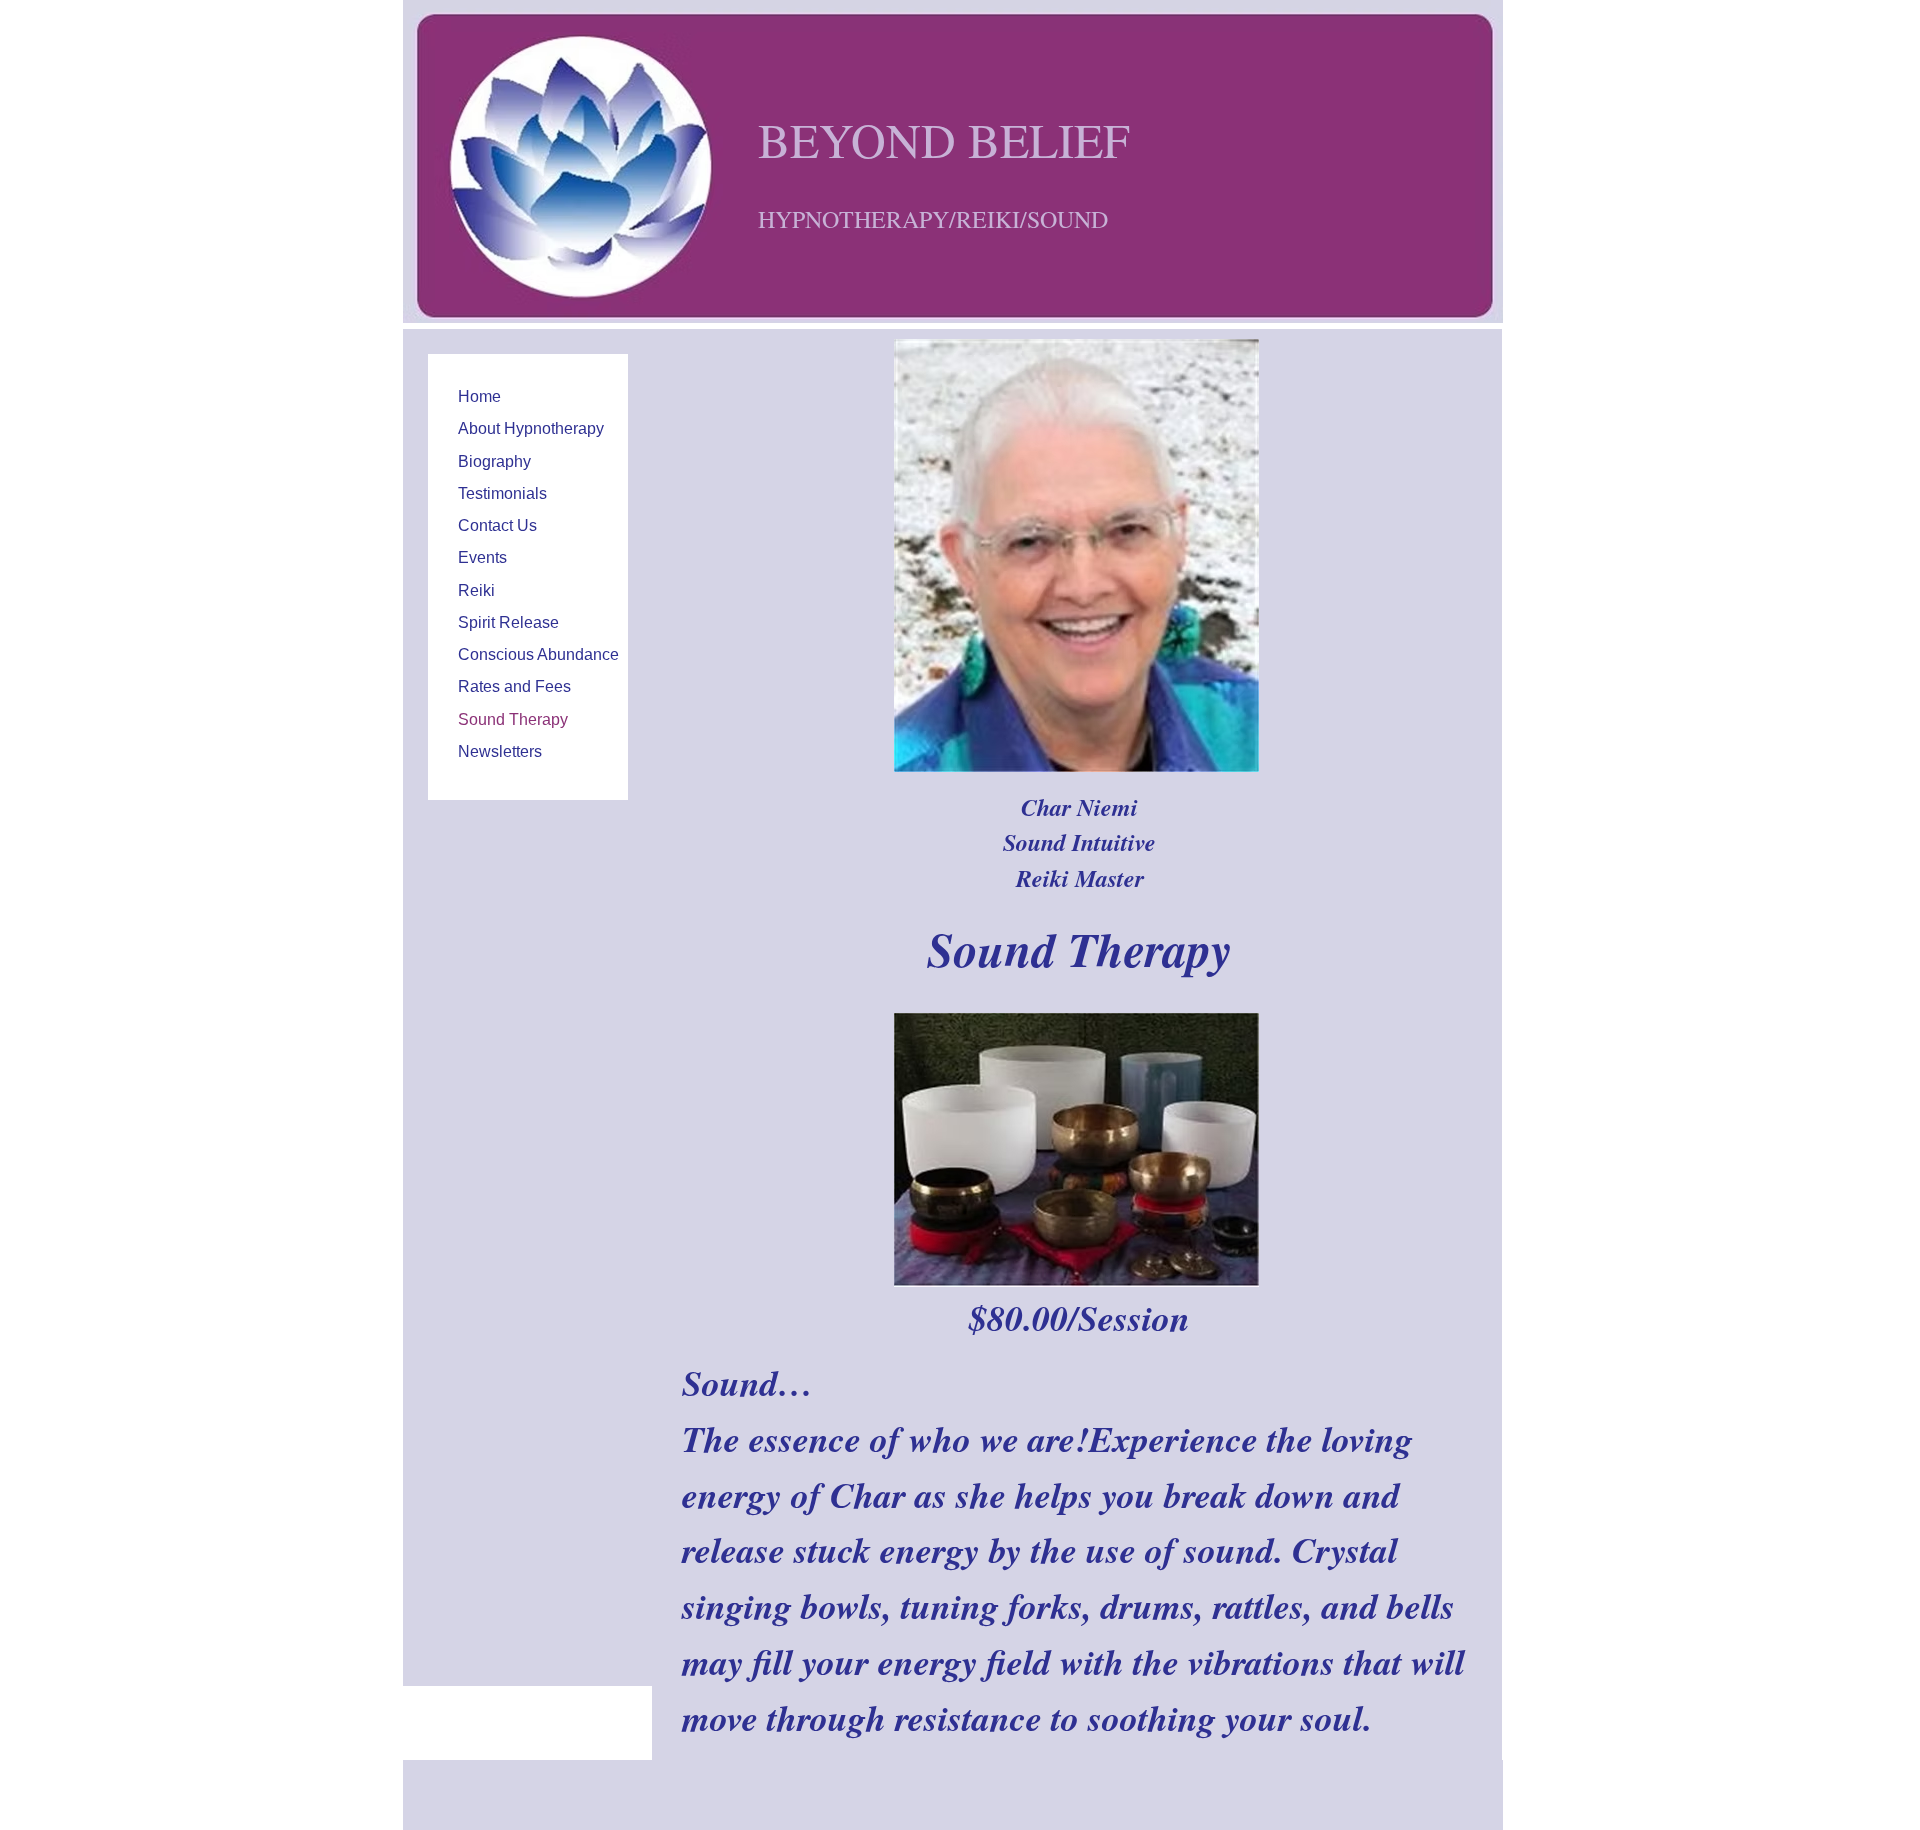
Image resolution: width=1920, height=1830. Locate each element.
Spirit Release (508, 622)
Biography (494, 461)
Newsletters (500, 751)
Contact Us (497, 525)
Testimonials (502, 493)
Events (482, 557)
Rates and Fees (514, 686)
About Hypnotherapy (531, 428)
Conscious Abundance (538, 654)
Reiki (476, 590)
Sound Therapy (513, 719)
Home (479, 396)
